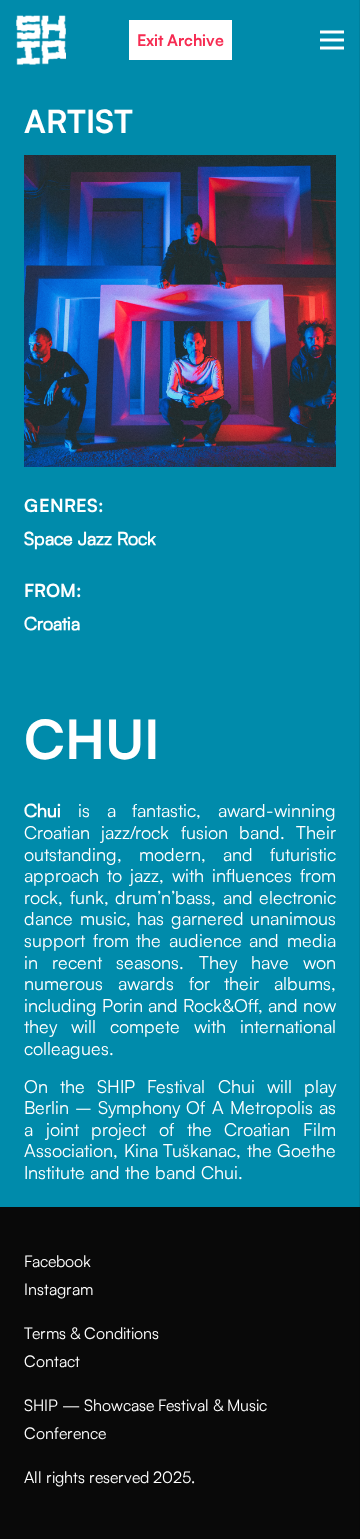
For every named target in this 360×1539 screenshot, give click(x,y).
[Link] (41, 40)
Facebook (57, 1261)
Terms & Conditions (91, 1333)
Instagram (58, 1289)
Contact (52, 1361)
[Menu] (332, 40)
